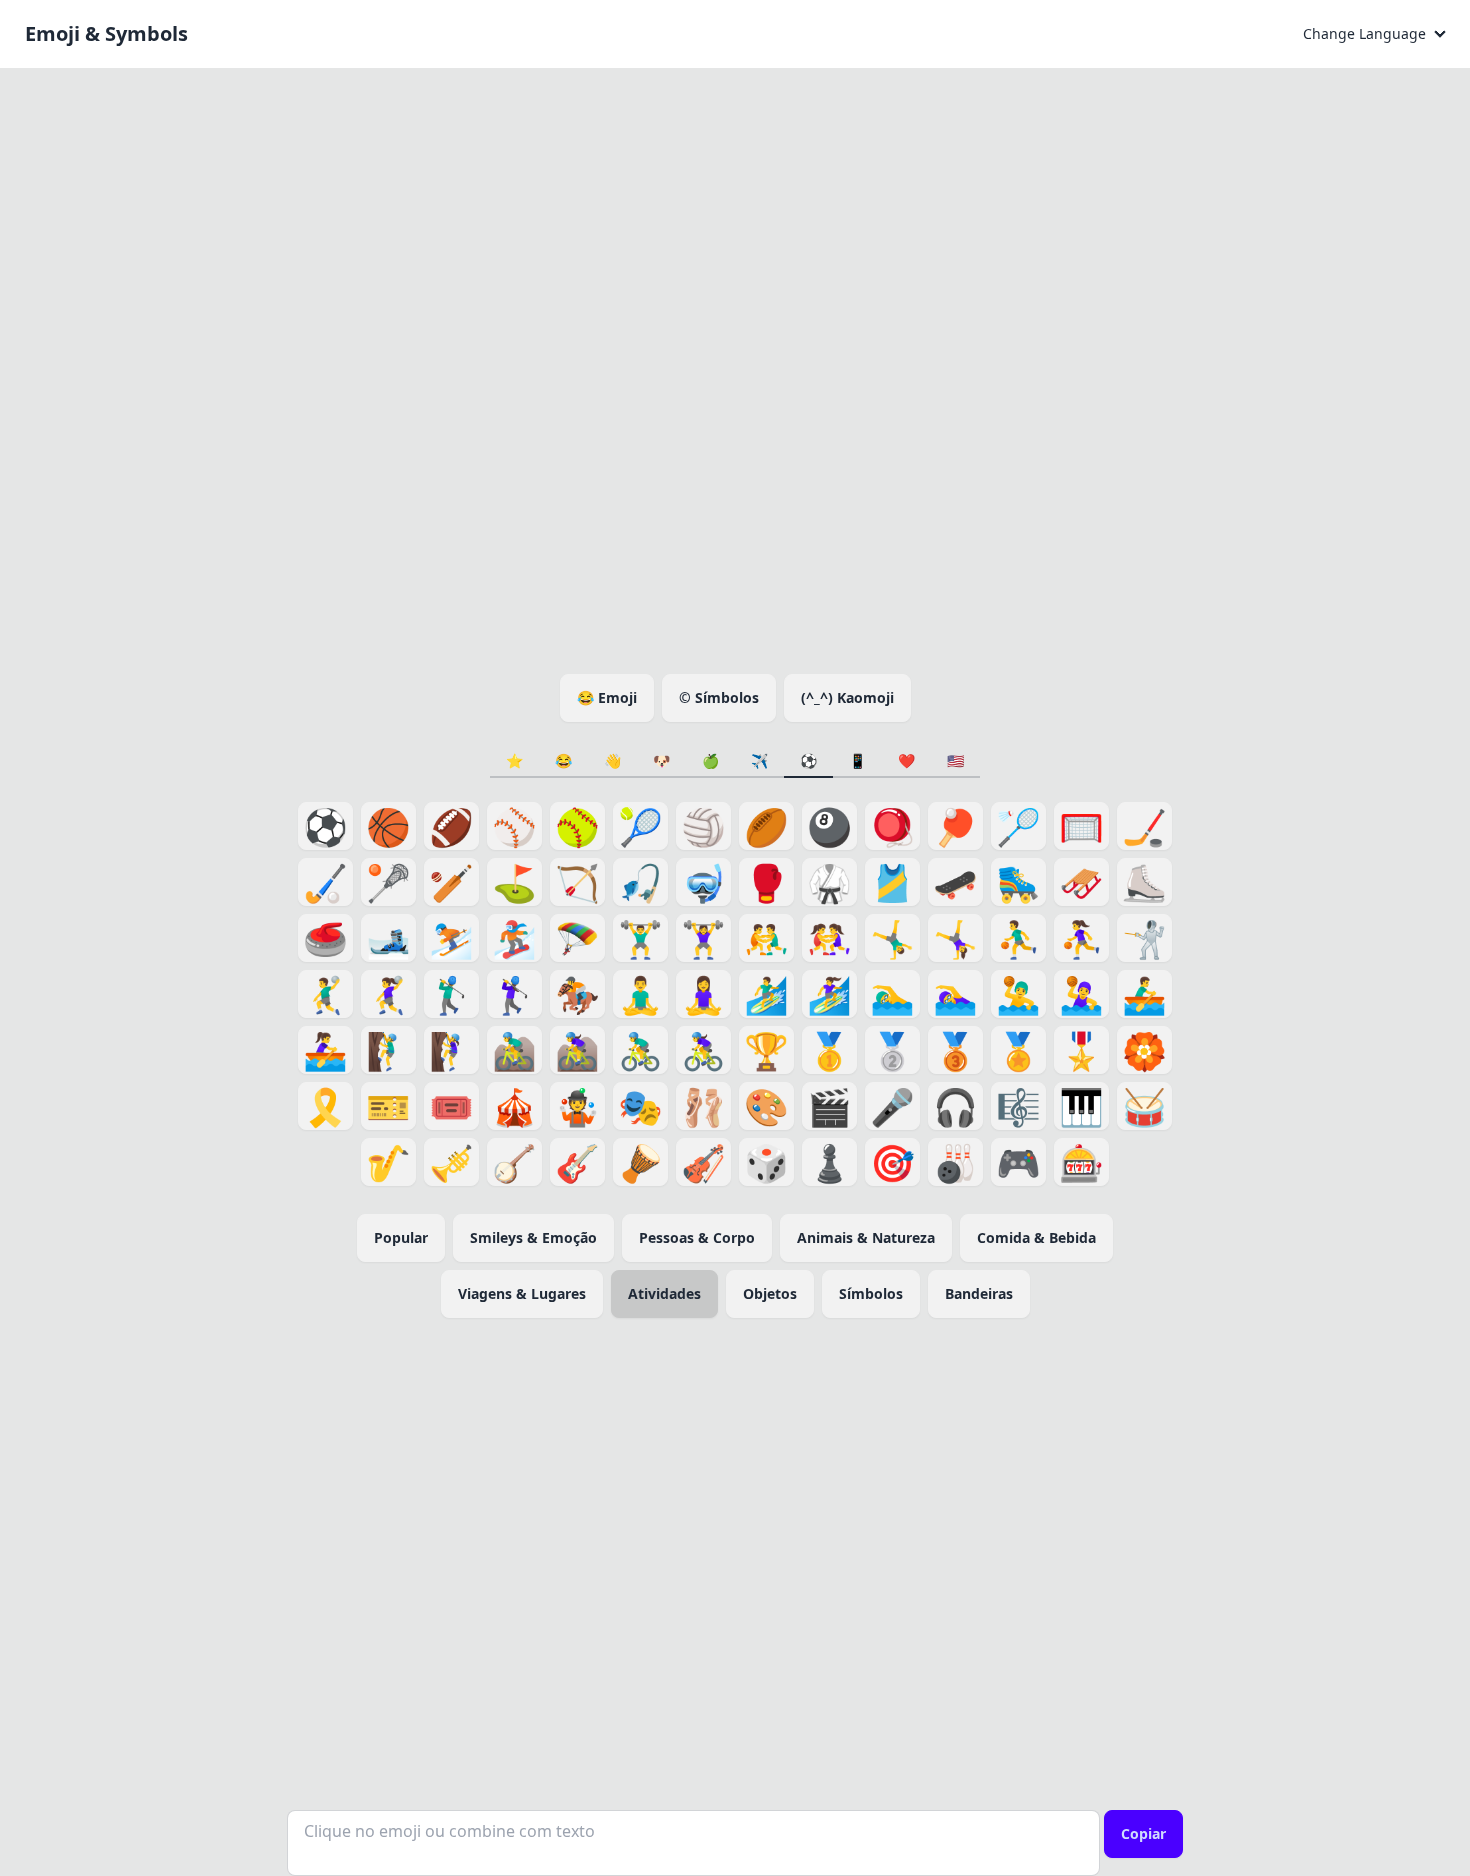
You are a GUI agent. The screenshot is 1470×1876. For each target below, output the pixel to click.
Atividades (664, 1293)
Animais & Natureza (866, 1237)
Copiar (1143, 1833)
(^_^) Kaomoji (847, 697)
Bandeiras (979, 1293)
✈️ (759, 760)
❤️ (906, 760)
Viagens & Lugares (522, 1293)
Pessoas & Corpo (697, 1237)
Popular (401, 1237)
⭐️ (514, 760)
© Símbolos (719, 697)
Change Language (1364, 33)
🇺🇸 (955, 760)
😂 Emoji (607, 697)
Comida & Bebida (1036, 1237)
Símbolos (871, 1293)
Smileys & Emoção (533, 1237)
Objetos (770, 1293)
